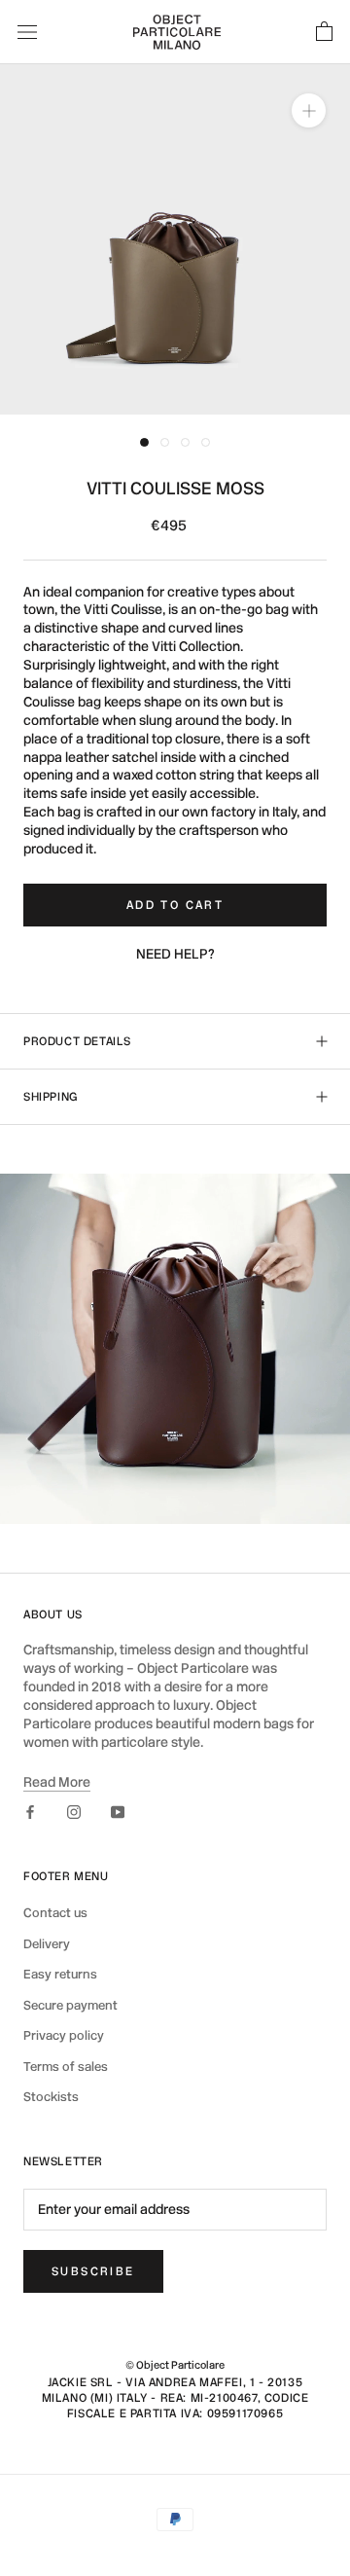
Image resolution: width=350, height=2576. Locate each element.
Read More (57, 1782)
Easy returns (60, 1974)
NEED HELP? (175, 954)
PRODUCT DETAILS (77, 1041)
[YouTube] (118, 1813)
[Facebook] (30, 1813)
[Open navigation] (27, 32)
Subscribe (93, 2271)
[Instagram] (74, 1813)
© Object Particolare (175, 2365)
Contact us (55, 1913)
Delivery (47, 1944)
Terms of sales (66, 2067)
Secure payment (70, 2005)
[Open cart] (324, 32)
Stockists (51, 2097)
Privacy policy (64, 2035)
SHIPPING (51, 1097)
